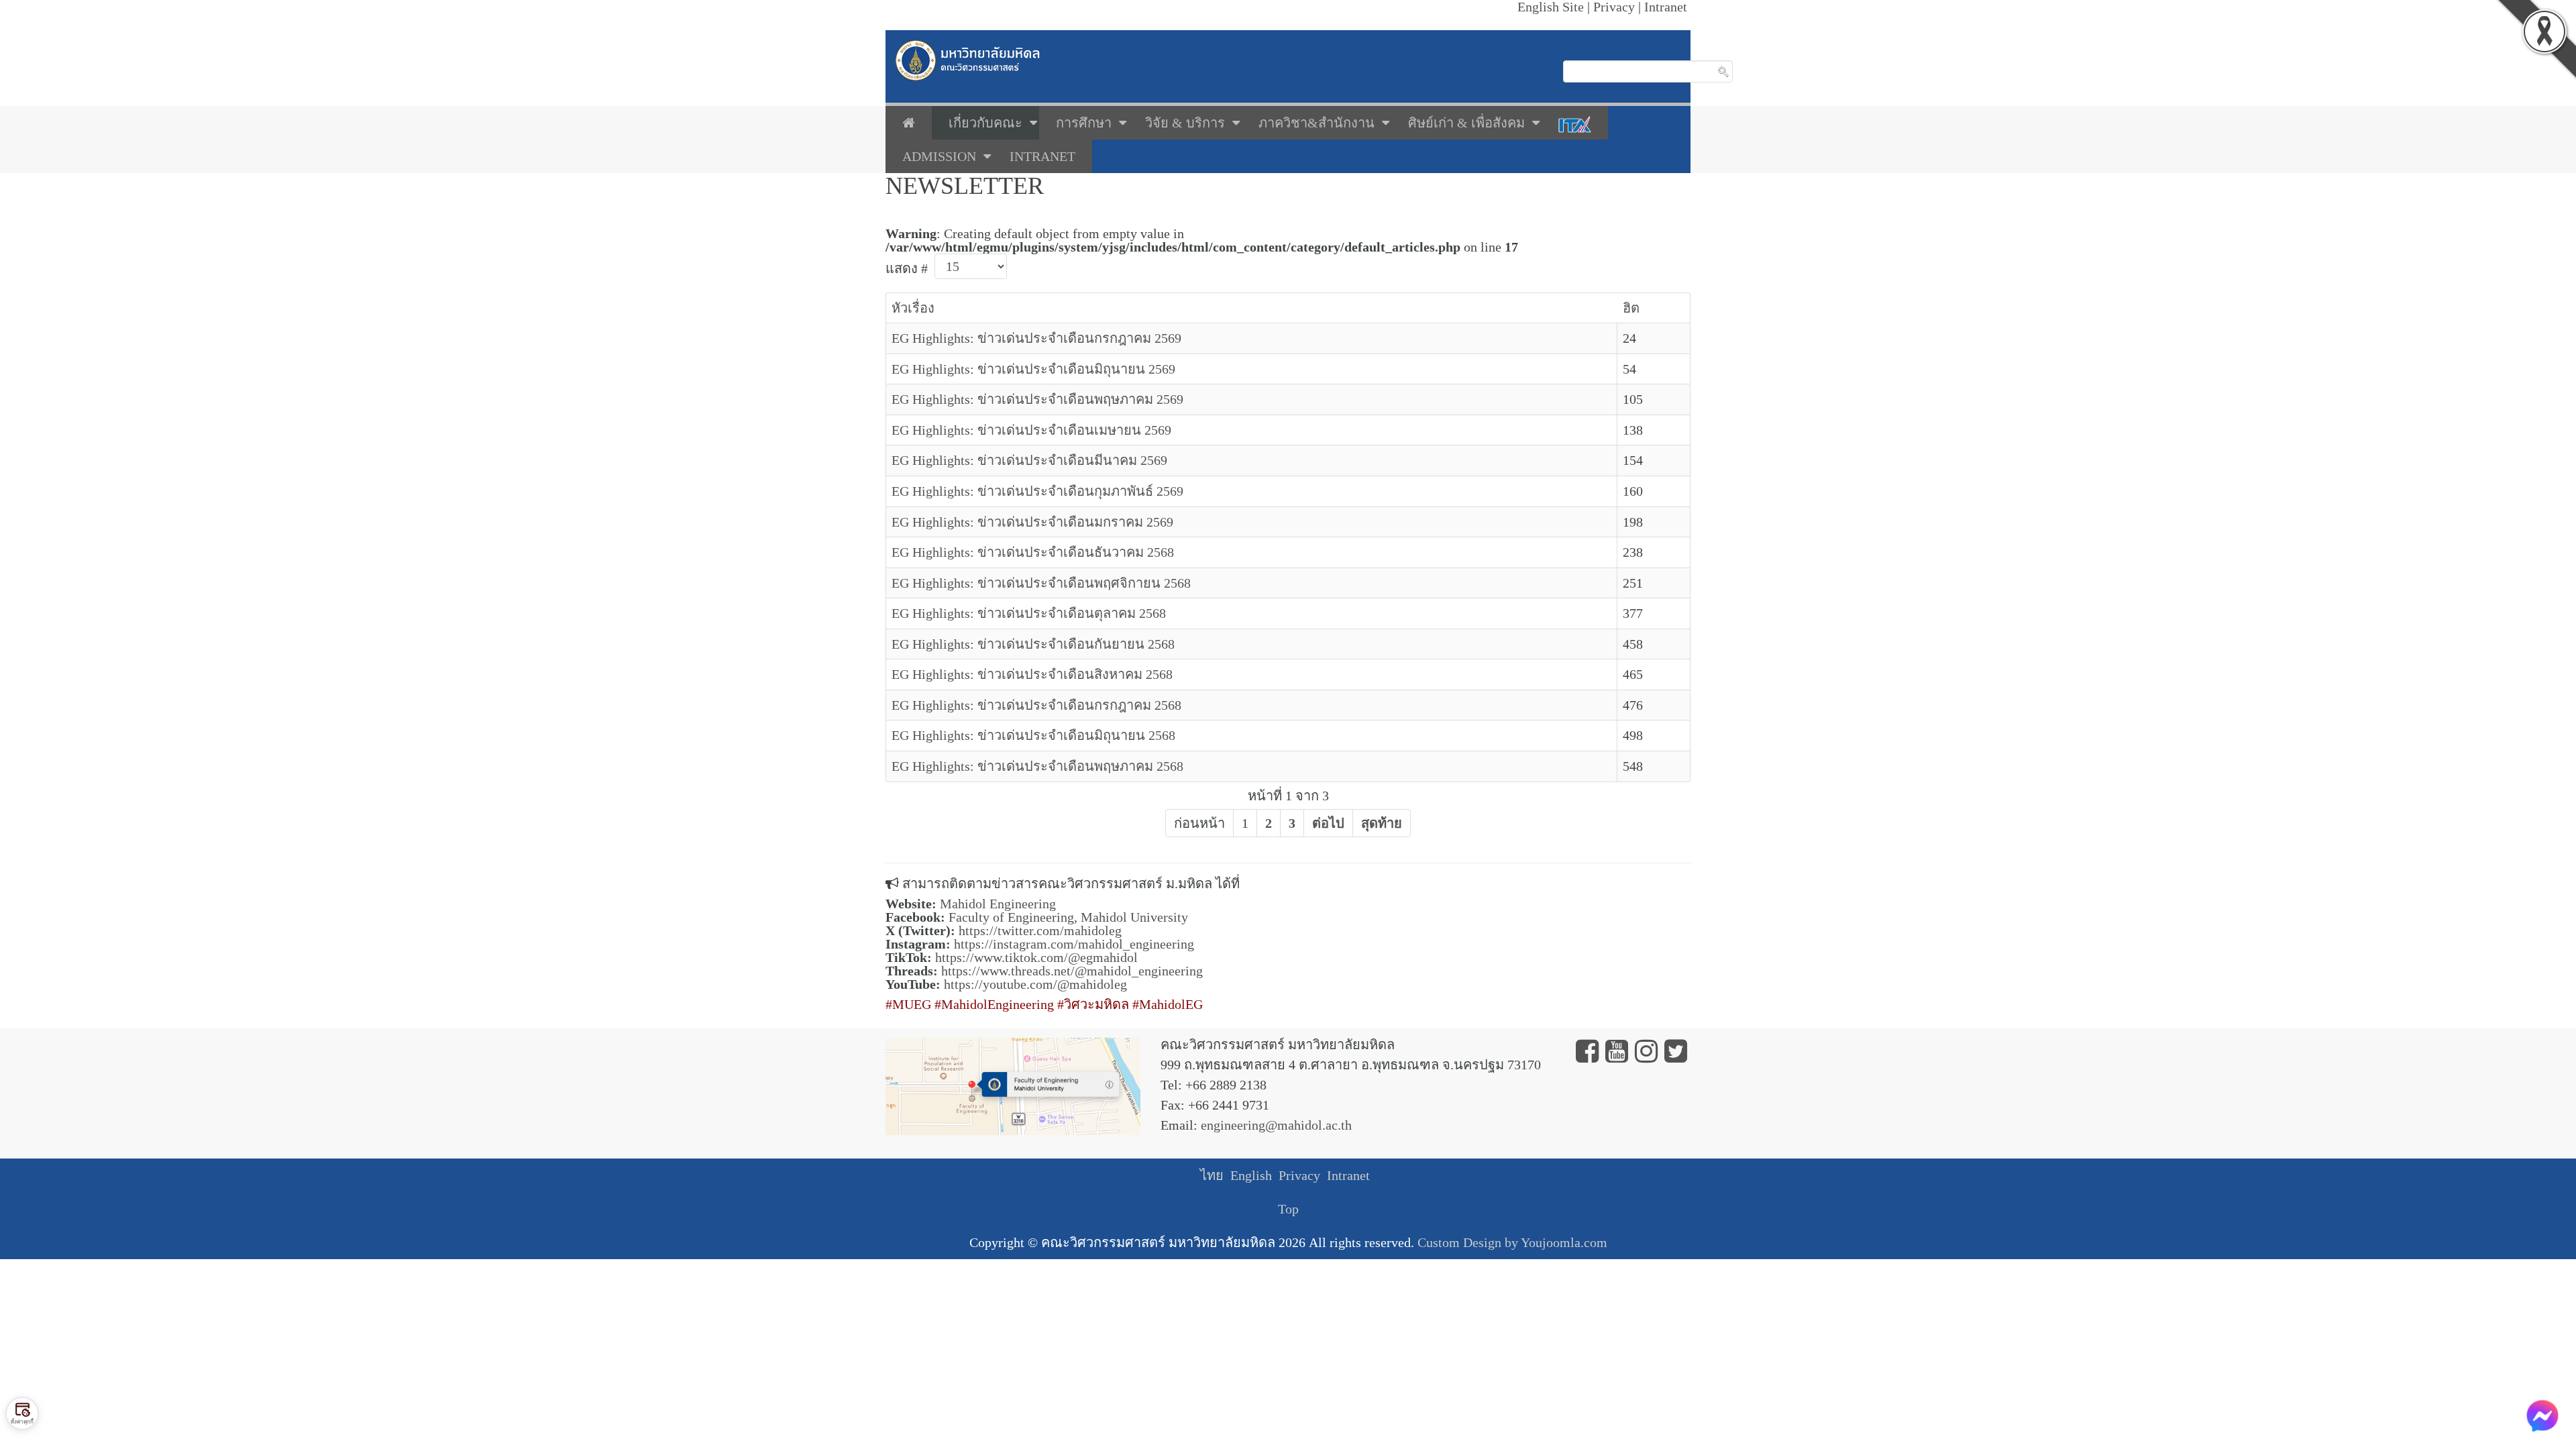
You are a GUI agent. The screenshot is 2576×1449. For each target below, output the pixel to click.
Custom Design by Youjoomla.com (1512, 1242)
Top (1288, 1209)
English (1251, 1175)
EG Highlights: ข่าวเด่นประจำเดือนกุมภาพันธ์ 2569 (1037, 491)
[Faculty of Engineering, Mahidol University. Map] (1013, 1085)
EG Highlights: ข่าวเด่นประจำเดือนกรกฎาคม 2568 (1036, 705)
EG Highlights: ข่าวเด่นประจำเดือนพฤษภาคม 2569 (1037, 399)
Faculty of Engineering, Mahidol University (1068, 917)
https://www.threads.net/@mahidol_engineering (1072, 971)
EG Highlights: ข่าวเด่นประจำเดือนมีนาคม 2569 (1029, 460)
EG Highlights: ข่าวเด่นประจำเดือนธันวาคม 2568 (1033, 552)
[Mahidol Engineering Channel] (1617, 1056)
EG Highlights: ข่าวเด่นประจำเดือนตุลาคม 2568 (1029, 613)
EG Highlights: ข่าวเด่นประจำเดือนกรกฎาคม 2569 (1036, 338)
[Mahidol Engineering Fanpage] (1587, 1056)
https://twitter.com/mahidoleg (1040, 930)
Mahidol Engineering (998, 904)
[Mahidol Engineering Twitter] (1676, 1056)
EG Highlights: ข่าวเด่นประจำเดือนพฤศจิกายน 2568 (1041, 583)
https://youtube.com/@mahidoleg (1035, 984)
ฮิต (1631, 308)
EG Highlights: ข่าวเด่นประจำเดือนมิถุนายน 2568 (1033, 735)
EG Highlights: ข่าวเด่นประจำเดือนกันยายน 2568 (1033, 644)
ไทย (1212, 1175)
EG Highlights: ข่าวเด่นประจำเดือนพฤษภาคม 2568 (1037, 766)
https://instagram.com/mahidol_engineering (1074, 944)
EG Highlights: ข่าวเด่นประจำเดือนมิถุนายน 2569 (1033, 369)
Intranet (1348, 1175)
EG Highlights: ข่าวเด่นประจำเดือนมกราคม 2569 (1032, 522)
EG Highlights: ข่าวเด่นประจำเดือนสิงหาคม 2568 (1032, 674)
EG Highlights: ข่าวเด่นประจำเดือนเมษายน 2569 (1031, 430)
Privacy (1299, 1175)
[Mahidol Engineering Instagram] (1646, 1056)
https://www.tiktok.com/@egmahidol (1036, 957)
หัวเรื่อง (913, 308)
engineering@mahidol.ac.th (1276, 1125)
